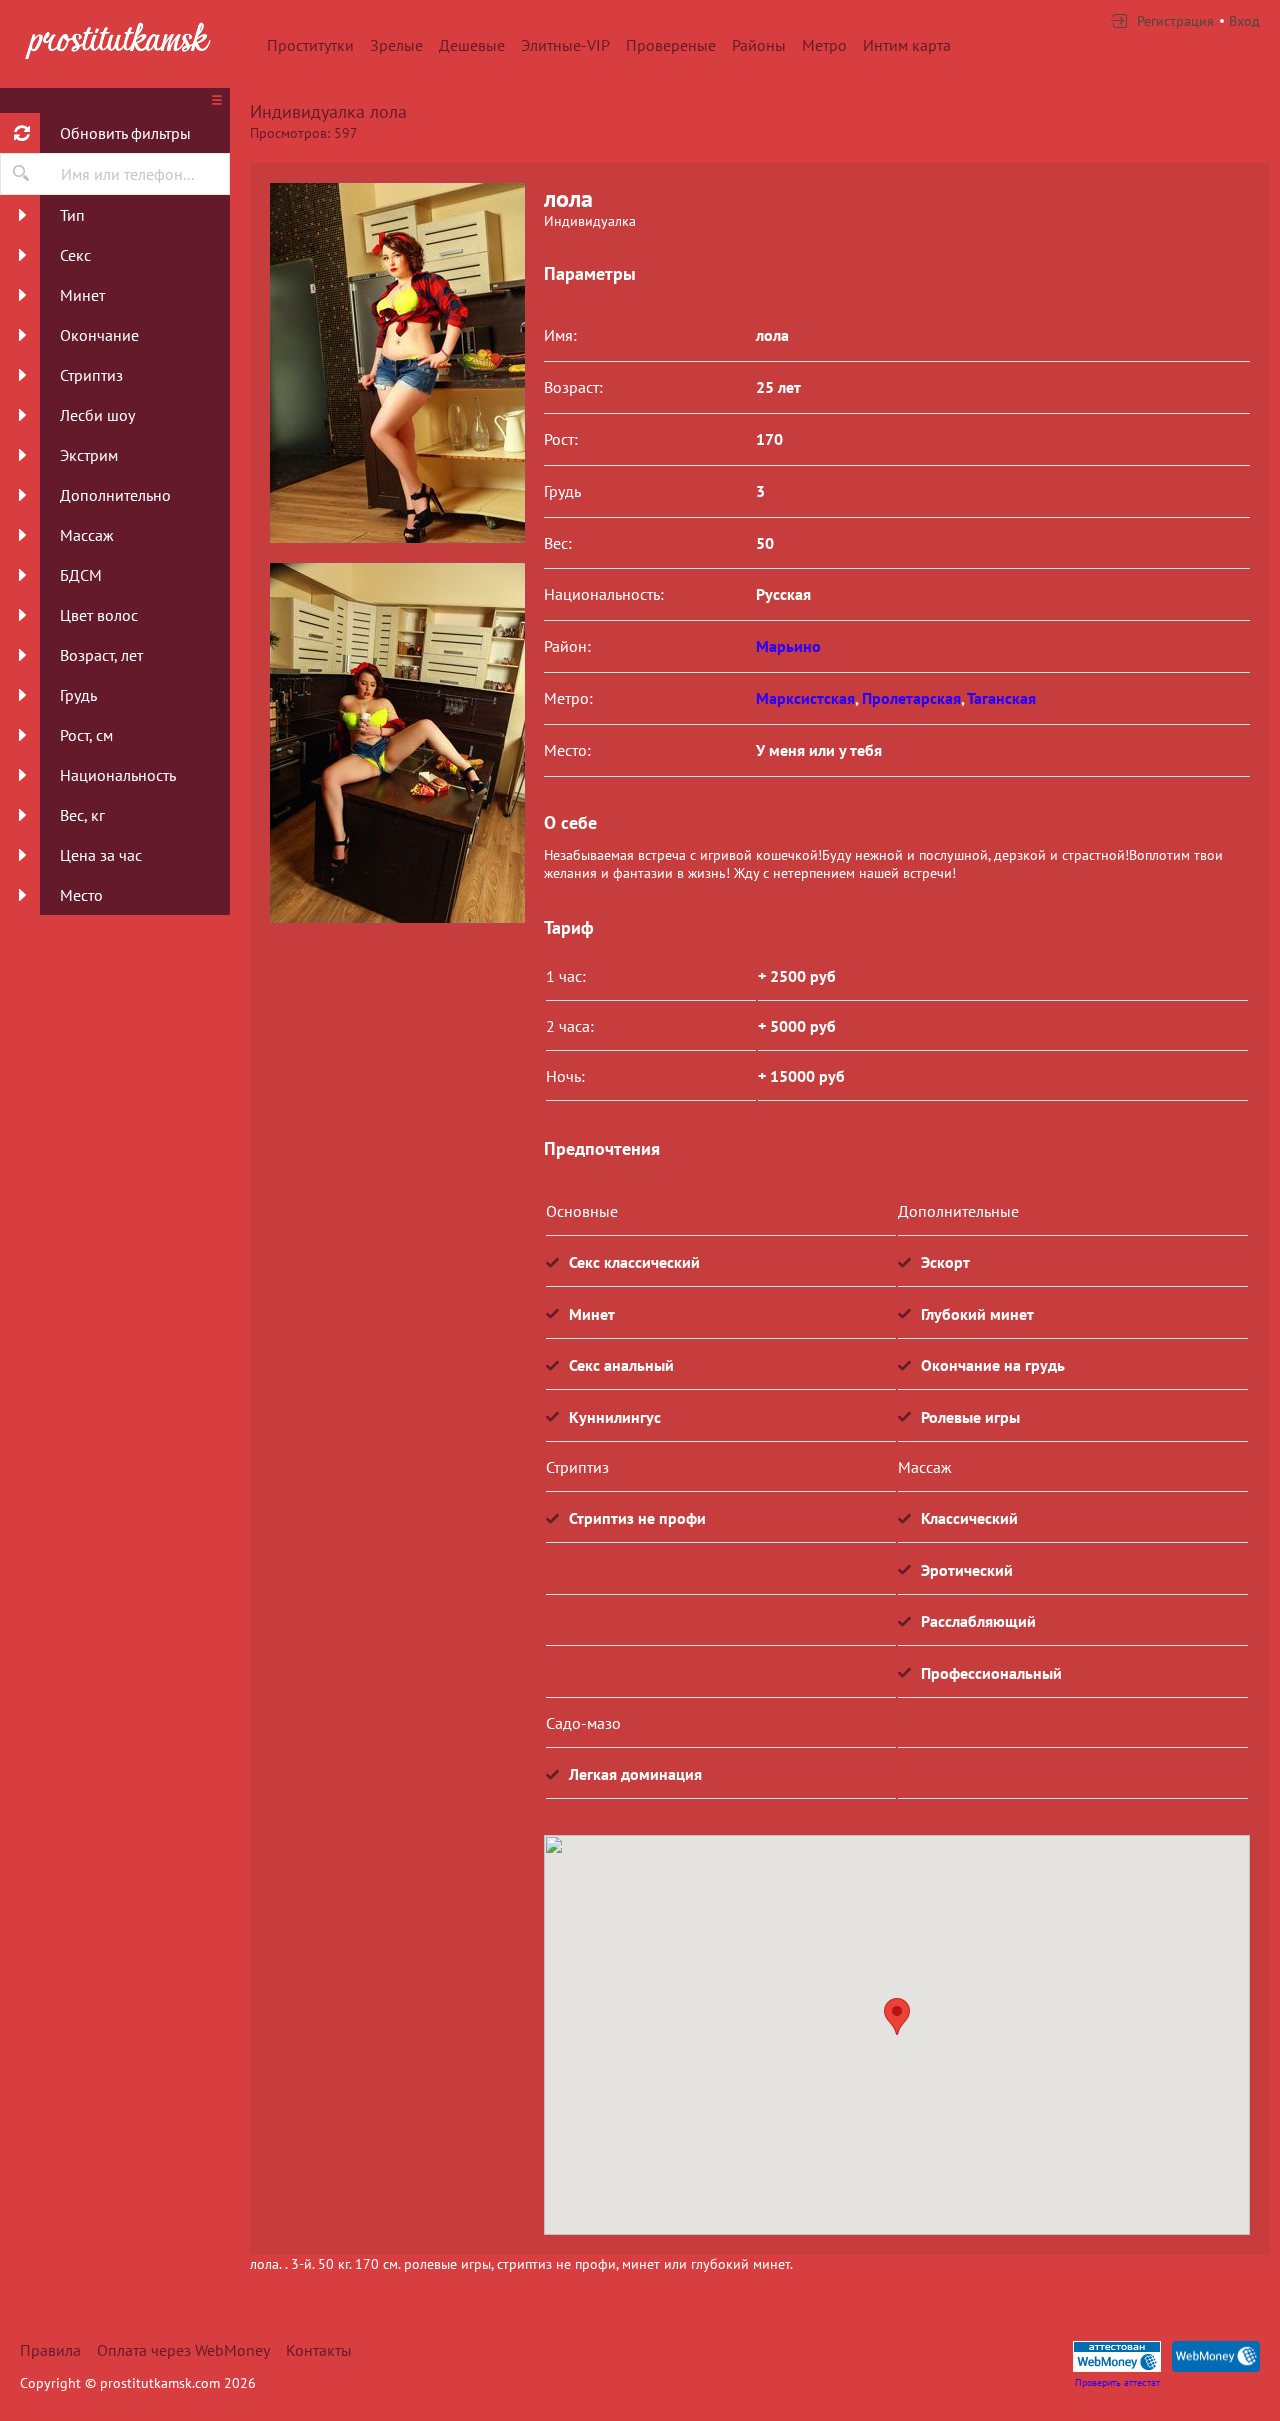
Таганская (1001, 698)
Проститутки (310, 45)
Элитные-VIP (565, 45)
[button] (897, 2016)
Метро (824, 45)
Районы (759, 45)
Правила (50, 2350)
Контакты (319, 2350)
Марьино (788, 646)
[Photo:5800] (397, 363)
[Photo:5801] (397, 743)
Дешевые (472, 45)
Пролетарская (911, 698)
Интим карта (907, 45)
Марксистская (805, 698)
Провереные (671, 45)
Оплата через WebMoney (183, 2350)
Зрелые (396, 45)
